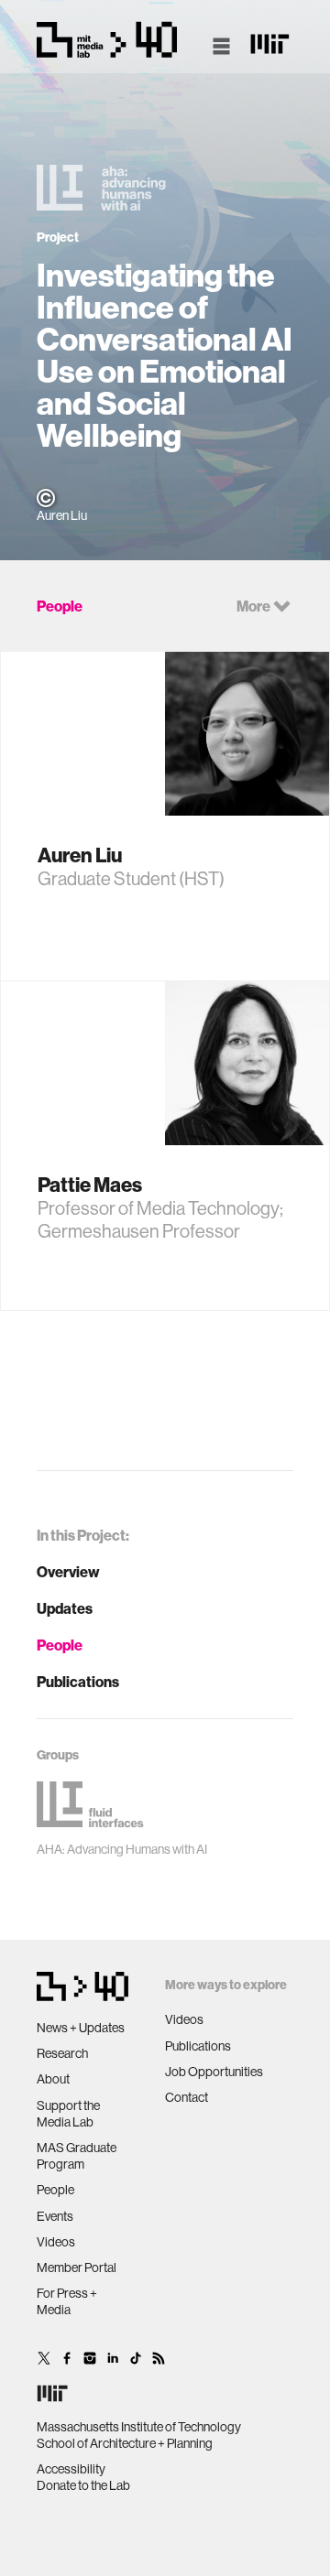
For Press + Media (67, 2301)
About (53, 2079)
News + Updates (81, 2028)
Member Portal (77, 2268)
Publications (78, 1682)
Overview (68, 1572)
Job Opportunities (214, 2072)
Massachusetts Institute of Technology (139, 2427)
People (60, 1645)
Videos (56, 2242)
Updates (65, 1608)
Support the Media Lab (68, 2114)
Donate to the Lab (83, 2485)
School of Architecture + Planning (125, 2443)
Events (55, 2216)
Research (62, 2053)
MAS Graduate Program (77, 2156)
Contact (187, 2097)
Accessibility (71, 2469)
